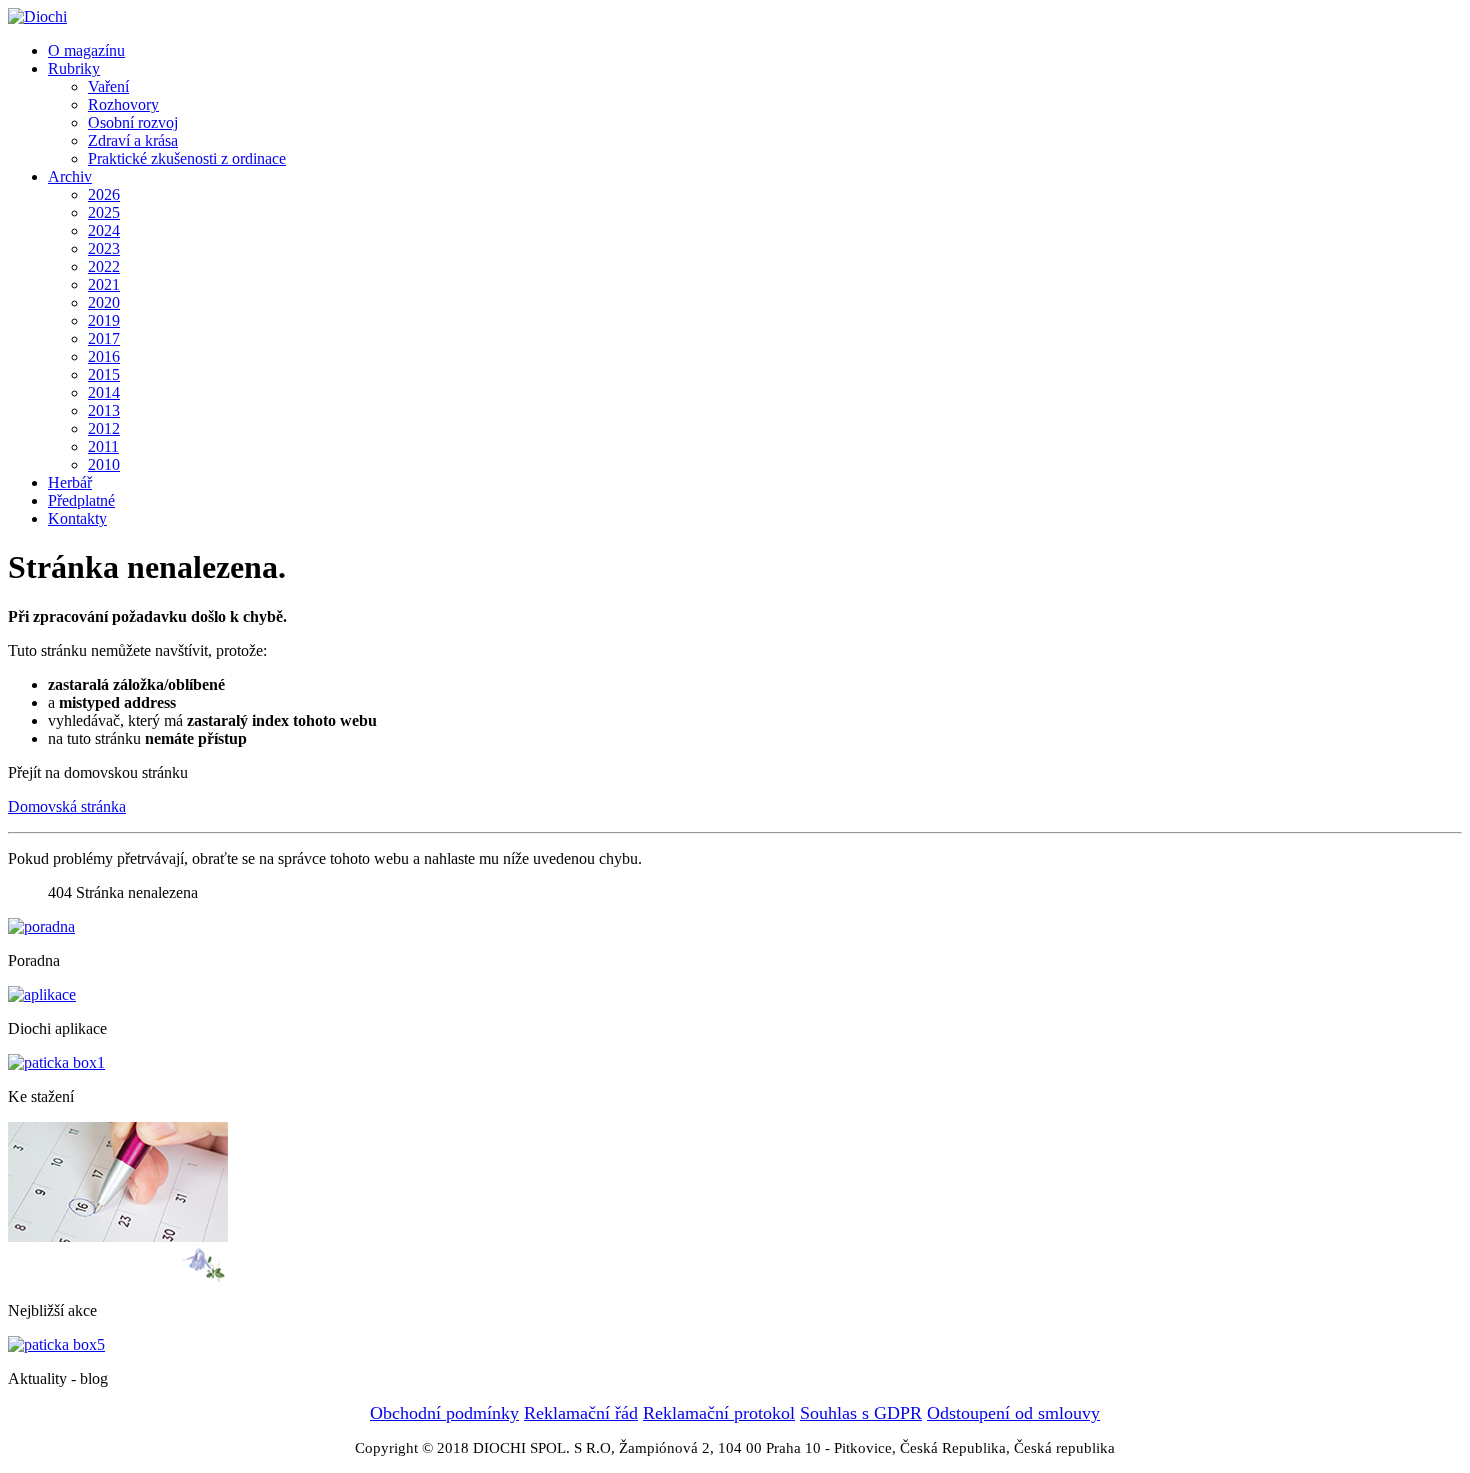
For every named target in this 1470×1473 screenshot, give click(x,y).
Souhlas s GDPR (861, 1413)
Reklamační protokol (719, 1413)
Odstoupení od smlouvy (1013, 1413)
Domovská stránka (67, 806)
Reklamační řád (581, 1413)
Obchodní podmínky (444, 1413)
